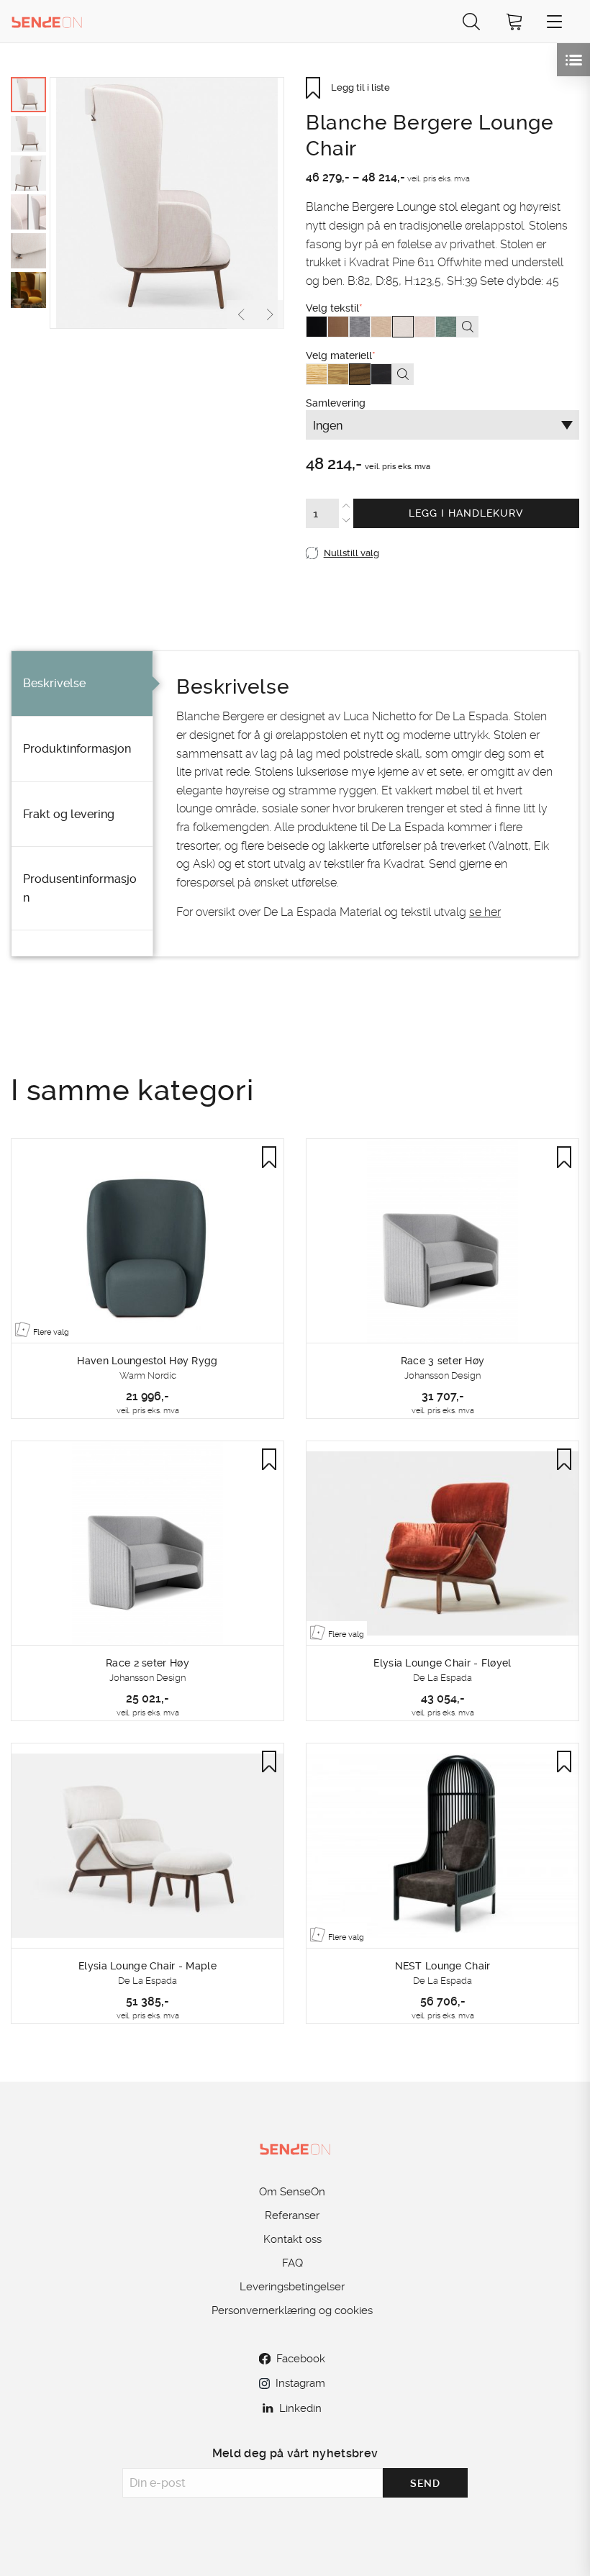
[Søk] (471, 21)
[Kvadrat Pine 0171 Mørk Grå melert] (360, 327)
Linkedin (300, 2408)
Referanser (292, 2216)
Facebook (301, 2359)
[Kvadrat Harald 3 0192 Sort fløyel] (317, 327)
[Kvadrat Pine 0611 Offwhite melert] (403, 327)
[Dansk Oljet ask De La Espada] (317, 374)
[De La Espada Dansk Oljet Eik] (338, 374)
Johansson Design (442, 1375)
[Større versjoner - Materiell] (403, 374)
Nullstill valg (351, 553)
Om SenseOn (292, 2192)
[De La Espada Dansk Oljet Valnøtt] (360, 374)
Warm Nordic (148, 1375)
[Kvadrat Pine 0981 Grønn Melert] (446, 327)
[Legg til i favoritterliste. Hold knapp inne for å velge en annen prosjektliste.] (269, 1157)
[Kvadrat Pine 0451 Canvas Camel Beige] (381, 327)
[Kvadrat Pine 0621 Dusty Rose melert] (425, 327)
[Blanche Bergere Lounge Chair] (167, 203)
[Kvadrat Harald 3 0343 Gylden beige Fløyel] (338, 327)
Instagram (300, 2383)
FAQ (292, 2263)
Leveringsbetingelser (292, 2287)
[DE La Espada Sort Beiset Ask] (381, 374)
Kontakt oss (292, 2239)
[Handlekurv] (514, 21)
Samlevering (415, 482)
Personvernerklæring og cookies (292, 2310)
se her (485, 912)
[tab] (82, 684)
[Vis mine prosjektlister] (573, 60)
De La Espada (442, 1678)
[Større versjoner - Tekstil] (468, 327)
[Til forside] (47, 21)
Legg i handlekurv (466, 513)
